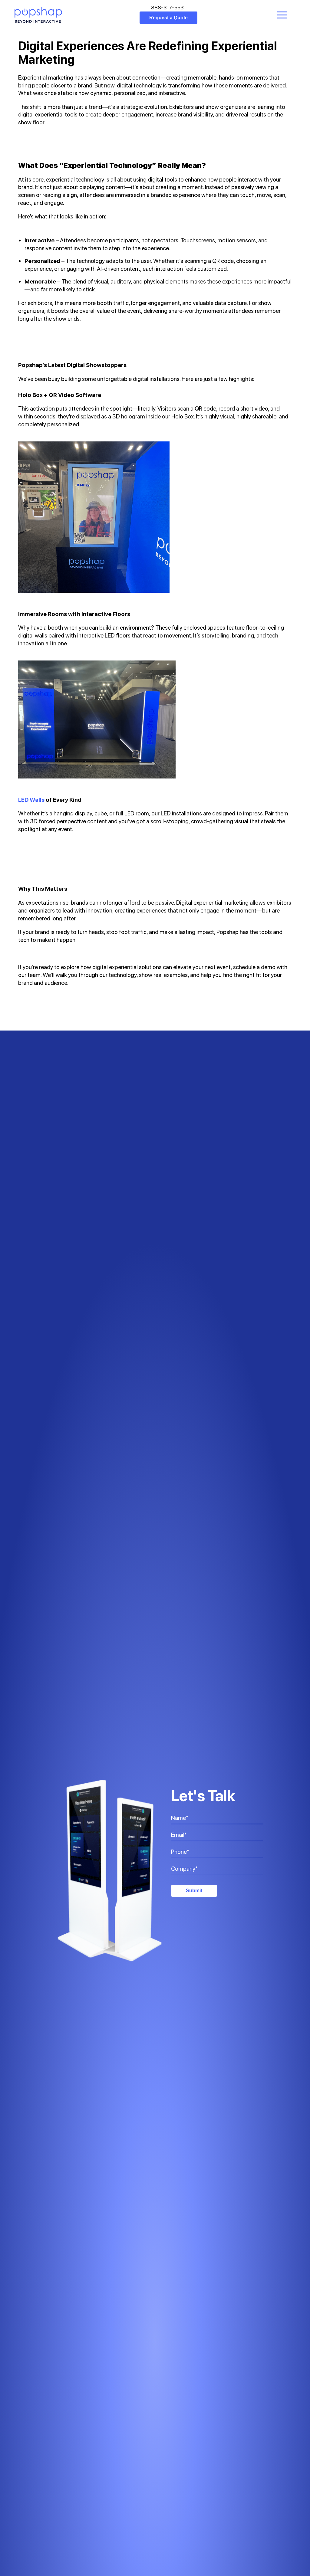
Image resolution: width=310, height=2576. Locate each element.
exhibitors (40, 303)
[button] (282, 15)
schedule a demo (254, 967)
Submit (194, 1891)
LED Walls (31, 800)
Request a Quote (168, 18)
